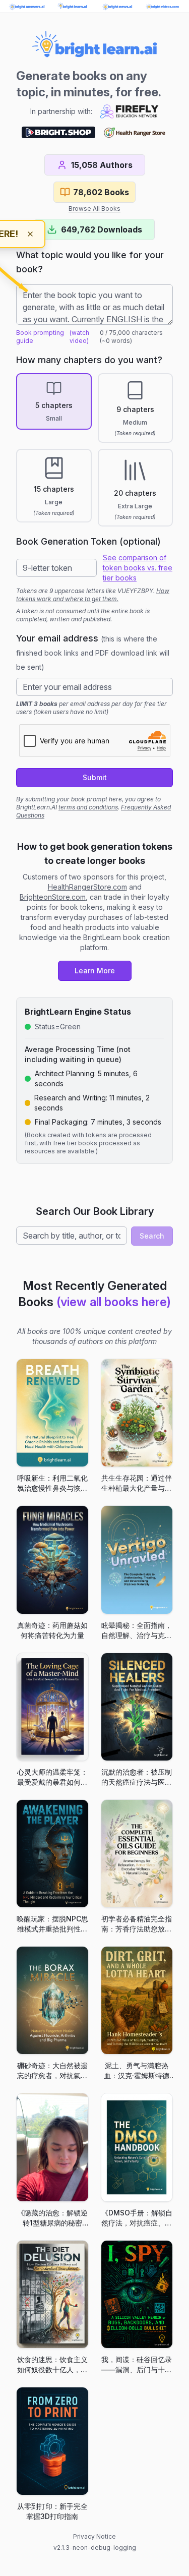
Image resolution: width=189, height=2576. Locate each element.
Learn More (95, 971)
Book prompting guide (40, 337)
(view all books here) (114, 1302)
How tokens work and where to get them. (93, 595)
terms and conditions (88, 807)
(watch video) (79, 337)
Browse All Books (94, 209)
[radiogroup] (94, 450)
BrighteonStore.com (53, 897)
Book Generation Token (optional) (88, 541)
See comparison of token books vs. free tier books (138, 568)
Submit (95, 777)
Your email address (93, 652)
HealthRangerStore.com (87, 887)
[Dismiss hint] (30, 234)
